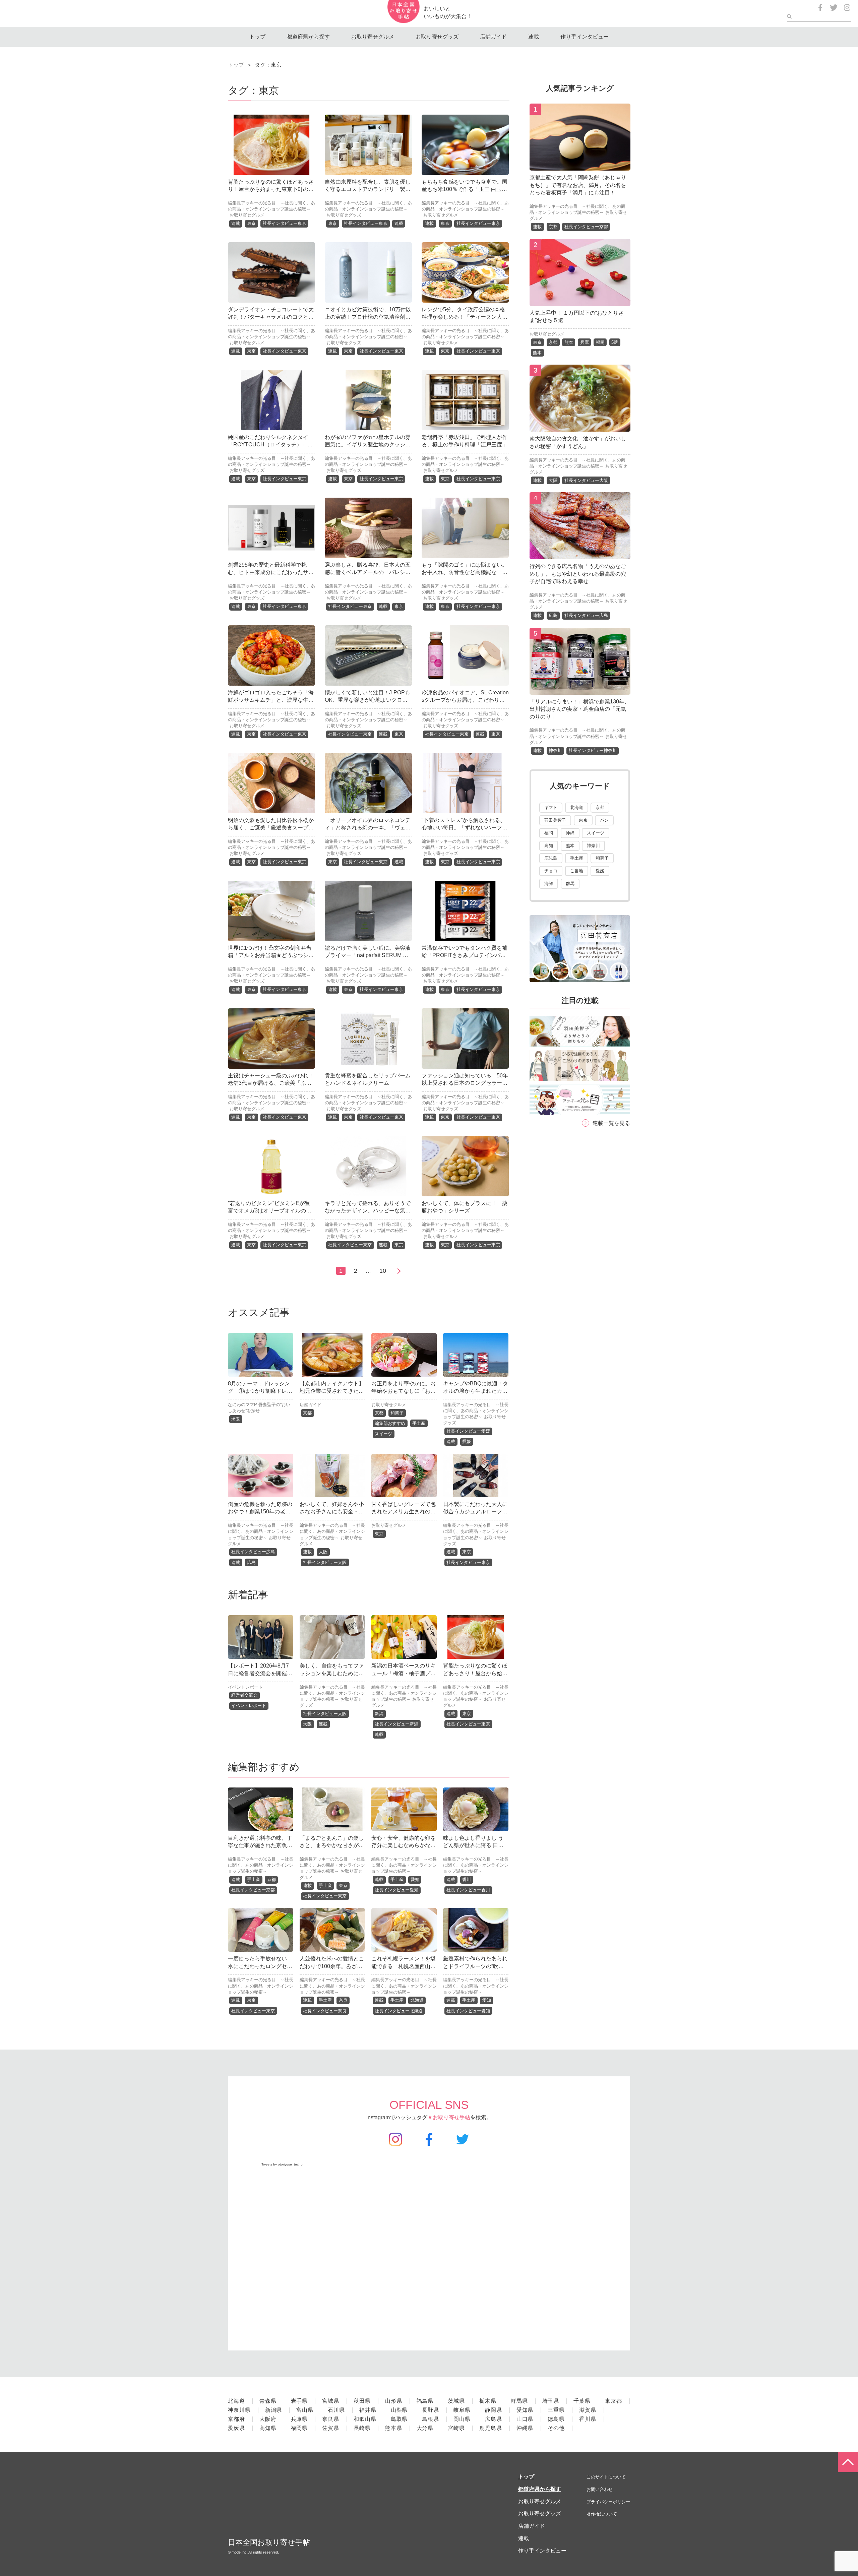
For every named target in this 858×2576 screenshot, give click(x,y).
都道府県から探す (308, 37)
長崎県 (362, 2428)
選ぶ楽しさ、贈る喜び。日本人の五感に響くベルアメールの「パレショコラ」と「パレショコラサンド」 (368, 572)
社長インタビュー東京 (285, 223)
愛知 (415, 1879)
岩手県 (299, 2401)
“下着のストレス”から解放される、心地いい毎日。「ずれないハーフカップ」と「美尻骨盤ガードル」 (465, 828)
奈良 (343, 2000)
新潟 (379, 1714)
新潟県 (274, 2410)
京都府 (236, 2419)
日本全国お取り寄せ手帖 (269, 2542)
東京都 (614, 2401)
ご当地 (577, 871)
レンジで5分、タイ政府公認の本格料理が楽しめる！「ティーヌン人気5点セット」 (465, 317)
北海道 (417, 2000)
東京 (251, 223)
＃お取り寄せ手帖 (449, 2117)
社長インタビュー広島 (253, 1552)
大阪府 (268, 2419)
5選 (615, 342)
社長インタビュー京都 (253, 1890)
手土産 (419, 1423)
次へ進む (398, 1271)
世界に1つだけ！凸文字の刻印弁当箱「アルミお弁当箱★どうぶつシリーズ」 (271, 955)
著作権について (602, 2514)
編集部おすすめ (390, 1423)
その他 (556, 2428)
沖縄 (570, 833)
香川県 (588, 2419)
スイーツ (383, 1434)
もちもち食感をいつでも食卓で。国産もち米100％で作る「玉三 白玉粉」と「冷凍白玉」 (465, 189)
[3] (580, 427)
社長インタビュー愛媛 (468, 1431)
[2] (580, 301)
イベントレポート (245, 1687)
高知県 (268, 2428)
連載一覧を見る (611, 1123)
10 (383, 1271)
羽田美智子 (555, 820)
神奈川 (555, 750)
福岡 (600, 342)
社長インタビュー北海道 (399, 2011)
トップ (257, 37)
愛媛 (467, 1441)
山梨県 (399, 2410)
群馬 (570, 884)
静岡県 (494, 2410)
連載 (534, 37)
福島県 (425, 2401)
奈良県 (331, 2419)
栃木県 (488, 2401)
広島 (251, 1562)
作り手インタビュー (585, 37)
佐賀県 (331, 2428)
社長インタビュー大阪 (325, 1562)
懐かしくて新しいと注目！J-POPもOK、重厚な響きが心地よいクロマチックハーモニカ (367, 700)
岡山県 (462, 2419)
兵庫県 (299, 2419)
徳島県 (556, 2419)
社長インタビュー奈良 (325, 2011)
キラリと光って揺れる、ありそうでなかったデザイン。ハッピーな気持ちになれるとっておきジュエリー (368, 1211)
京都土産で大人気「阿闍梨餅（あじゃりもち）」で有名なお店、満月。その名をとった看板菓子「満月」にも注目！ (578, 185)
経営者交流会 (244, 1695)
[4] (580, 554)
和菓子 (397, 1413)
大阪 (323, 1552)
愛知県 (525, 2410)
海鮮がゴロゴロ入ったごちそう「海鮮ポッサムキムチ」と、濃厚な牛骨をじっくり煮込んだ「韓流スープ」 (271, 700)
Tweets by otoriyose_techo (282, 2164)
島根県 (431, 2419)
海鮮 (549, 884)
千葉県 (582, 2401)
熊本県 (394, 2428)
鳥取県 (399, 2419)
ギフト (551, 807)
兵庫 (585, 342)
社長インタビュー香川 (468, 1890)
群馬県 (519, 2401)
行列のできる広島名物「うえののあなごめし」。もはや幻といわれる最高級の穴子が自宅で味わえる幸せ (578, 574)
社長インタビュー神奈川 (593, 750)
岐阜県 (462, 2410)
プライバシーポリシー (608, 2502)
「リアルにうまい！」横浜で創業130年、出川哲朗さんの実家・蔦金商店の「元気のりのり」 (580, 709)
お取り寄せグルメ (373, 37)
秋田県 (362, 2401)
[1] (580, 165)
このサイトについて (606, 2477)
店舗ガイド (493, 37)
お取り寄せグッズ (437, 37)
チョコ (551, 871)
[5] (580, 689)
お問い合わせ (600, 2489)
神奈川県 (239, 2410)
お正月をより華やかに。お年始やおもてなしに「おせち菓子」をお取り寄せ (404, 1391)
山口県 (525, 2419)
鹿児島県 (491, 2428)
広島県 (494, 2419)
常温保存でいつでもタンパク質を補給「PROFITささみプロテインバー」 (465, 955)
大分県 (425, 2428)
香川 (467, 1879)
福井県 (368, 2410)
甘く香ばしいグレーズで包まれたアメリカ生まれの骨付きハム (404, 1512)
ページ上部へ (848, 2462)
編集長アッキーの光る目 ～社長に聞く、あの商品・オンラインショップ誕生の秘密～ (476, 1411)
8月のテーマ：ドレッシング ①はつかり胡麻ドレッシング (260, 1391)
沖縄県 (525, 2428)
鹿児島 (551, 858)
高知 (549, 846)
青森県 (268, 2401)
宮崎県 (456, 2428)
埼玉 (236, 1419)
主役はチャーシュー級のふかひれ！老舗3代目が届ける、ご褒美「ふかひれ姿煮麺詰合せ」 (271, 1083)
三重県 (556, 2410)
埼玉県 (551, 2401)
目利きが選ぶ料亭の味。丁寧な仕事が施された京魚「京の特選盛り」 (260, 1845)
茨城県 (456, 2401)
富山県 (305, 2410)
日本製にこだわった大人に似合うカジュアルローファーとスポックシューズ (475, 1512)
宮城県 (331, 2401)
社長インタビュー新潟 (396, 1724)
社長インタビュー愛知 (396, 1890)
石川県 (336, 2410)
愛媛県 (236, 2428)
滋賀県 (588, 2410)
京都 (307, 1413)
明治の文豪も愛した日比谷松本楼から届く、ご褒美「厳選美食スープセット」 (271, 828)
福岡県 (299, 2428)
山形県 (394, 2401)
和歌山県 (365, 2419)
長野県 (431, 2410)
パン (604, 820)
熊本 (569, 342)
